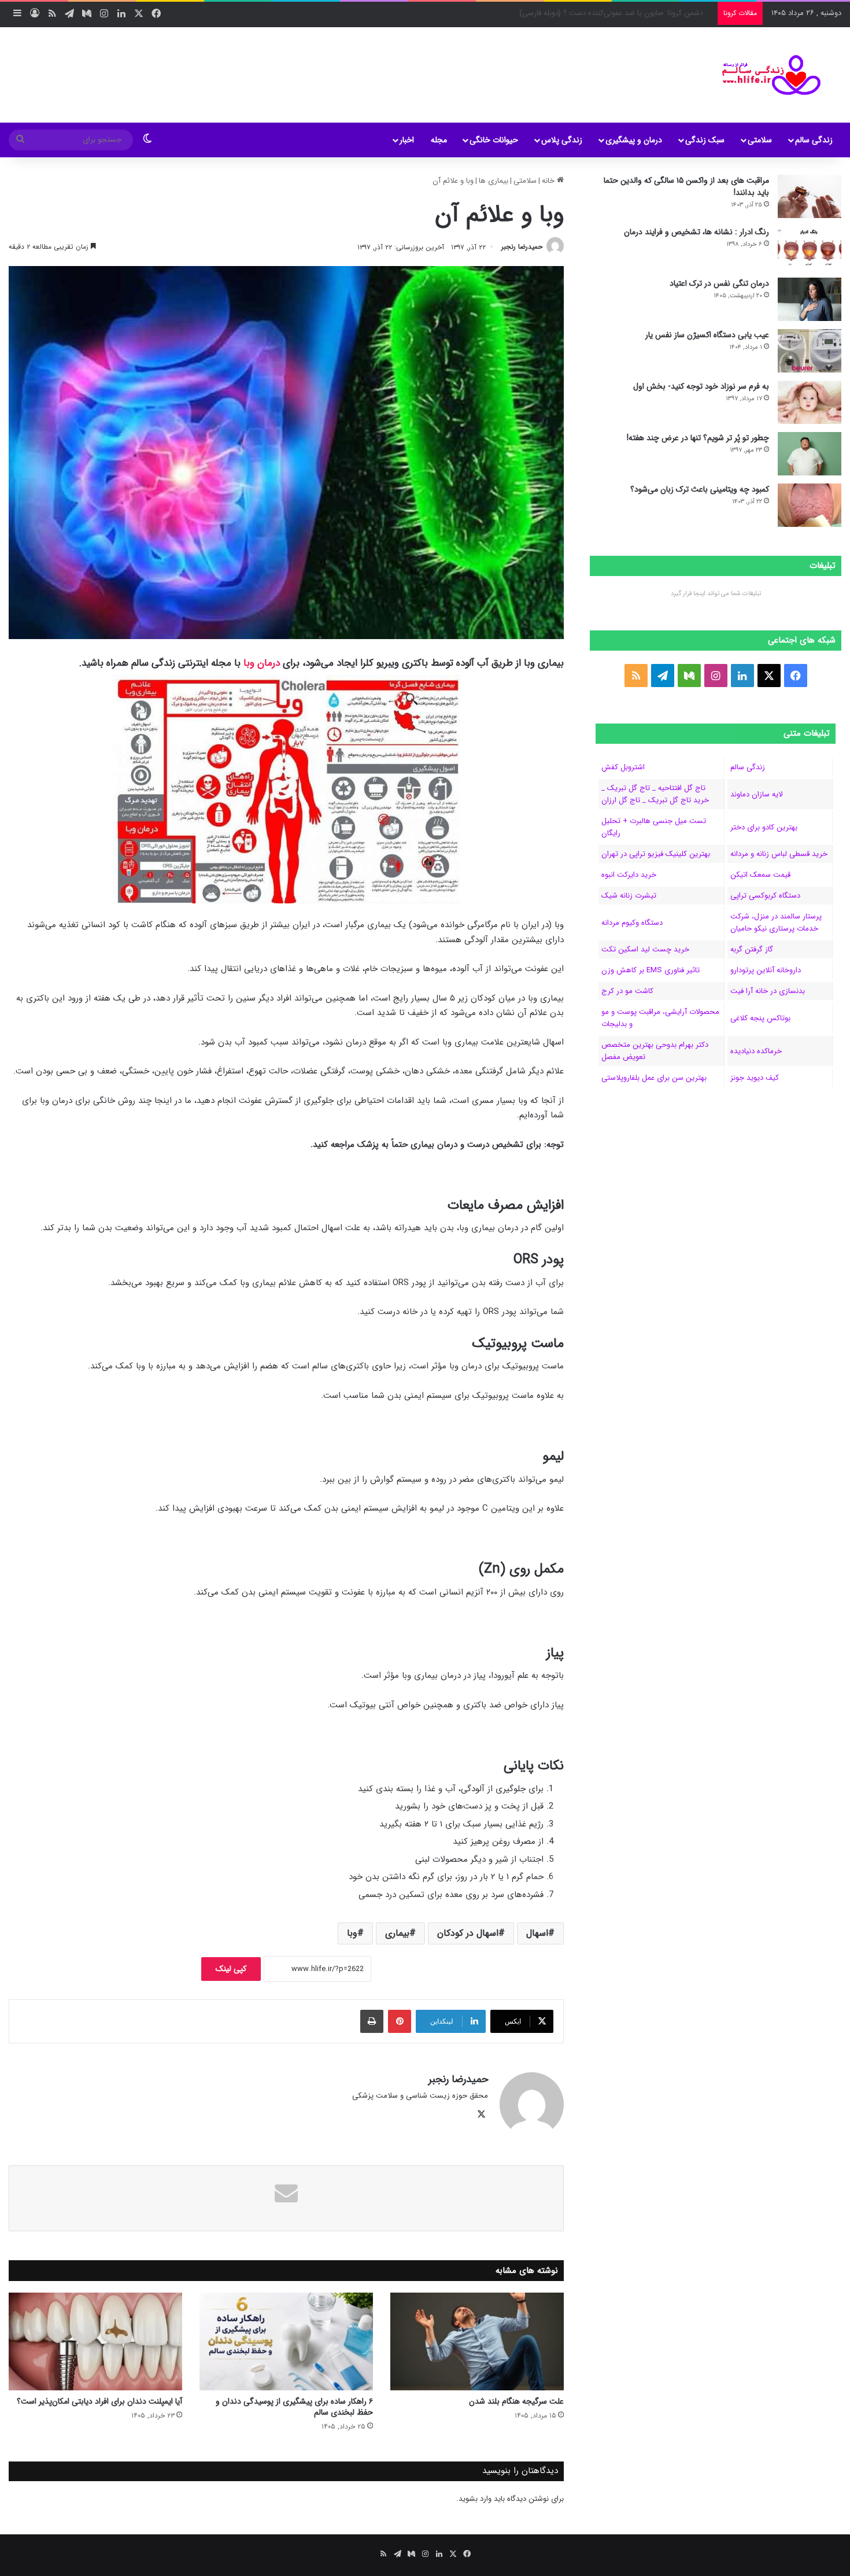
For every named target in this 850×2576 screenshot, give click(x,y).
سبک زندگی (705, 140)
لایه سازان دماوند (756, 794)
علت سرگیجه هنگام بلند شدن (516, 2401)
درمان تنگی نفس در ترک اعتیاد (719, 283)
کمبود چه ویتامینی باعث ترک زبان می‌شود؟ (700, 489)
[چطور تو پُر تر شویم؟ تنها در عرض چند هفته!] (810, 454)
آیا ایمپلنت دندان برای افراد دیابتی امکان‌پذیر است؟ (99, 2401)
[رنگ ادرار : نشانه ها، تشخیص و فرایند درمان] (810, 248)
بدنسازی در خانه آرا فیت (768, 991)
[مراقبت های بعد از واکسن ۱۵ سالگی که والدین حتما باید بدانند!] (810, 196)
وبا (352, 1933)
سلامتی (760, 140)
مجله (439, 140)
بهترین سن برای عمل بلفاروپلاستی (654, 1078)
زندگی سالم (814, 140)
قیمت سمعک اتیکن (760, 875)
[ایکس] (481, 2114)
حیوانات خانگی (494, 140)
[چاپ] (372, 2021)
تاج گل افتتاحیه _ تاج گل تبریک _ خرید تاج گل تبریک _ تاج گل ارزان (655, 794)
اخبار (407, 140)
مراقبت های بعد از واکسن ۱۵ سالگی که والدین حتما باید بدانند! (686, 187)
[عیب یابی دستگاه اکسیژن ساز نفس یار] (810, 351)
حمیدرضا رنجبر (522, 247)
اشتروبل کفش (623, 767)
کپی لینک (231, 1969)
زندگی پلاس (562, 140)
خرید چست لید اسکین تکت (645, 949)
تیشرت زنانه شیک (629, 896)
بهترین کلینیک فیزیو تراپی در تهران (656, 854)
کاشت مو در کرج (627, 991)
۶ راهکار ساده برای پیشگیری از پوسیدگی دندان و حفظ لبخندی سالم (294, 2407)
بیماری (397, 1933)
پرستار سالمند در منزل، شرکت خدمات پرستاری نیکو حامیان (776, 922)
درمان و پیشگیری (634, 140)
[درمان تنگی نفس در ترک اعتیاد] (810, 299)
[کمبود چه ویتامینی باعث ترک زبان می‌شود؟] (810, 505)
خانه (549, 181)
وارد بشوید (475, 2499)
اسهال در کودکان (468, 1933)
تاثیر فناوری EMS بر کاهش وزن (651, 970)
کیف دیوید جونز (755, 1078)
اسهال (537, 1933)
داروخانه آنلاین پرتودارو (766, 970)
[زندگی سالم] (764, 75)
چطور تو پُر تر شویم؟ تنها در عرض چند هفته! (698, 438)
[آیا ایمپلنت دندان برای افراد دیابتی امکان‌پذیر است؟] (95, 2341)
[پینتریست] (400, 2021)
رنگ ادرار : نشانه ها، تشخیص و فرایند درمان (696, 232)
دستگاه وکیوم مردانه (632, 923)
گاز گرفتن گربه (752, 949)
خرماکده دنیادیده (756, 1051)
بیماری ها (494, 181)
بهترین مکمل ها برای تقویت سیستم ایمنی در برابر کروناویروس (616, 13)
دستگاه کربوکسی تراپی (765, 896)
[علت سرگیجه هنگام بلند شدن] (477, 2341)
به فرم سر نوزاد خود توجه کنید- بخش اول (701, 386)
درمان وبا (262, 663)
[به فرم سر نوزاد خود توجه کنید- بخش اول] (810, 402)
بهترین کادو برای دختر (764, 827)
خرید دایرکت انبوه (629, 875)
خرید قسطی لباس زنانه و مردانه (779, 854)
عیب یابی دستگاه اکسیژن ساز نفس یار (707, 335)
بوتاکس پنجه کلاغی (760, 1018)
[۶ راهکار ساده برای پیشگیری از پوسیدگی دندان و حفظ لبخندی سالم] (286, 2341)
